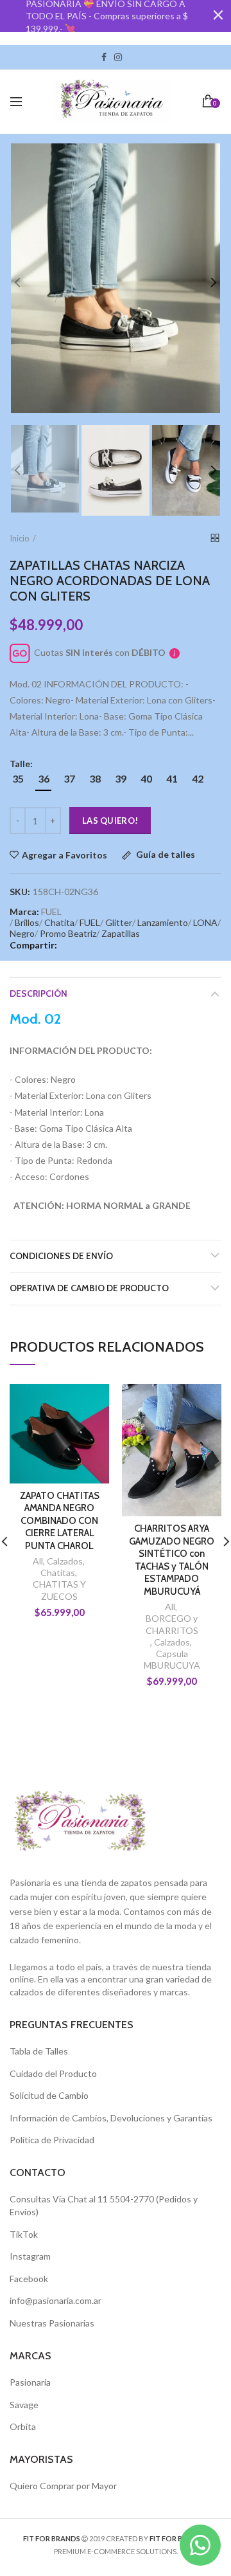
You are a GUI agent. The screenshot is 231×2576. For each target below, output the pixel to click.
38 (95, 778)
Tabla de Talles (39, 2051)
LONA (205, 922)
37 (69, 778)
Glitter (119, 922)
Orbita (23, 2426)
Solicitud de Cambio (49, 2095)
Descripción (38, 993)
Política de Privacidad (52, 2140)
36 (44, 778)
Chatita (59, 922)
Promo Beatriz (68, 933)
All (38, 1561)
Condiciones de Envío (61, 1256)
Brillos (27, 922)
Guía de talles (165, 855)
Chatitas (58, 1573)
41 (172, 778)
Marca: (24, 912)
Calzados (65, 1561)
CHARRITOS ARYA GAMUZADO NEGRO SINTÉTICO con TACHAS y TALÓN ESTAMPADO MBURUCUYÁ (172, 1560)
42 (198, 778)
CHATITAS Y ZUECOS (59, 1590)
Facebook (104, 57)
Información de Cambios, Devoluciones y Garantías (111, 2118)
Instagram (118, 57)
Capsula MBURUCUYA (172, 1659)
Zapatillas (121, 933)
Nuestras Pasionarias (52, 2323)
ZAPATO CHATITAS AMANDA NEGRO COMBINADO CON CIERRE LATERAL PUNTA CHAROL (60, 1521)
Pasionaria (30, 2382)
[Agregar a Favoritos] (91, 1401)
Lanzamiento (163, 922)
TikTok (130, 57)
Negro (22, 933)
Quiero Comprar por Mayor (63, 2486)
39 (121, 778)
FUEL (90, 922)
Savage (24, 2405)
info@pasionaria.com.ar (56, 2300)
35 (18, 778)
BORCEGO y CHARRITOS (172, 1624)
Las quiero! (110, 821)
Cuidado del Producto (53, 2073)
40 (146, 778)
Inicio (20, 538)
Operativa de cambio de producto (89, 1288)
